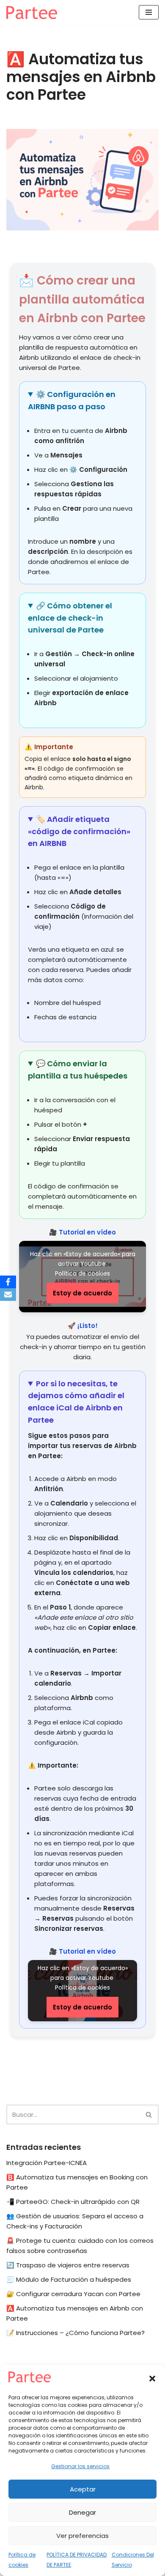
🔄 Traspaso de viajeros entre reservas (68, 2265)
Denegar (82, 2512)
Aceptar (83, 2489)
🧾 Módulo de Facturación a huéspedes (69, 2279)
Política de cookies (82, 1273)
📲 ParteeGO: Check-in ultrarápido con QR (73, 2202)
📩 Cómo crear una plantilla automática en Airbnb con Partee (82, 300)
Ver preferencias (82, 2536)
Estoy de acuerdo (82, 1293)
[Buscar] (149, 2115)
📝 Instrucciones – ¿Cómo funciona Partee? (76, 2333)
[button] (152, 2379)
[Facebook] (8, 1282)
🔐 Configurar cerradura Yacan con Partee (73, 2294)
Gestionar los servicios (80, 2466)
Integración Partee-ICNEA (47, 2163)
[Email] (8, 1295)
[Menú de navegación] (149, 12)
